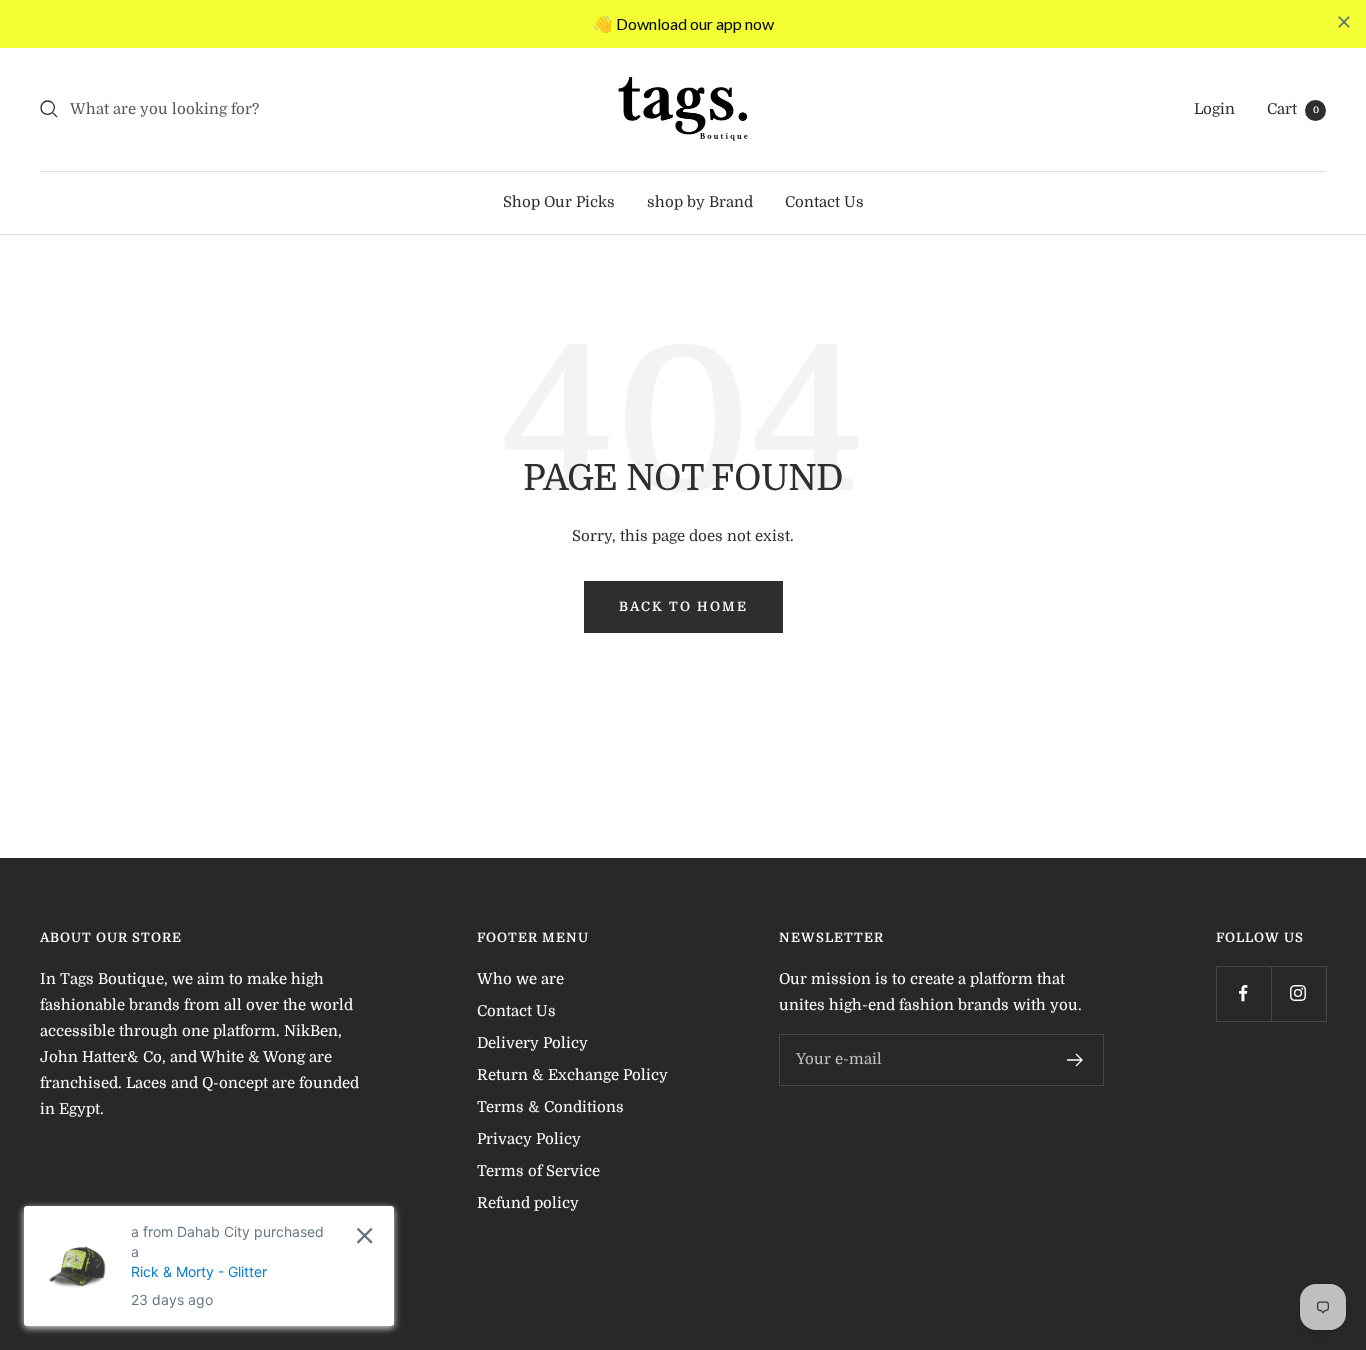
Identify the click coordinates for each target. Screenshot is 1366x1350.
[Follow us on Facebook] (1243, 993)
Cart (1293, 109)
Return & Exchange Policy (572, 1075)
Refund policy (528, 1203)
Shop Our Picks (559, 202)
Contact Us (824, 202)
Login (1214, 109)
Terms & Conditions (550, 1107)
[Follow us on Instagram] (1298, 993)
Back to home (683, 606)
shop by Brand (700, 202)
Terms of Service (538, 1171)
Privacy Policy (529, 1139)
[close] (1344, 22)
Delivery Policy (532, 1043)
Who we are (520, 979)
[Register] (1075, 1060)
